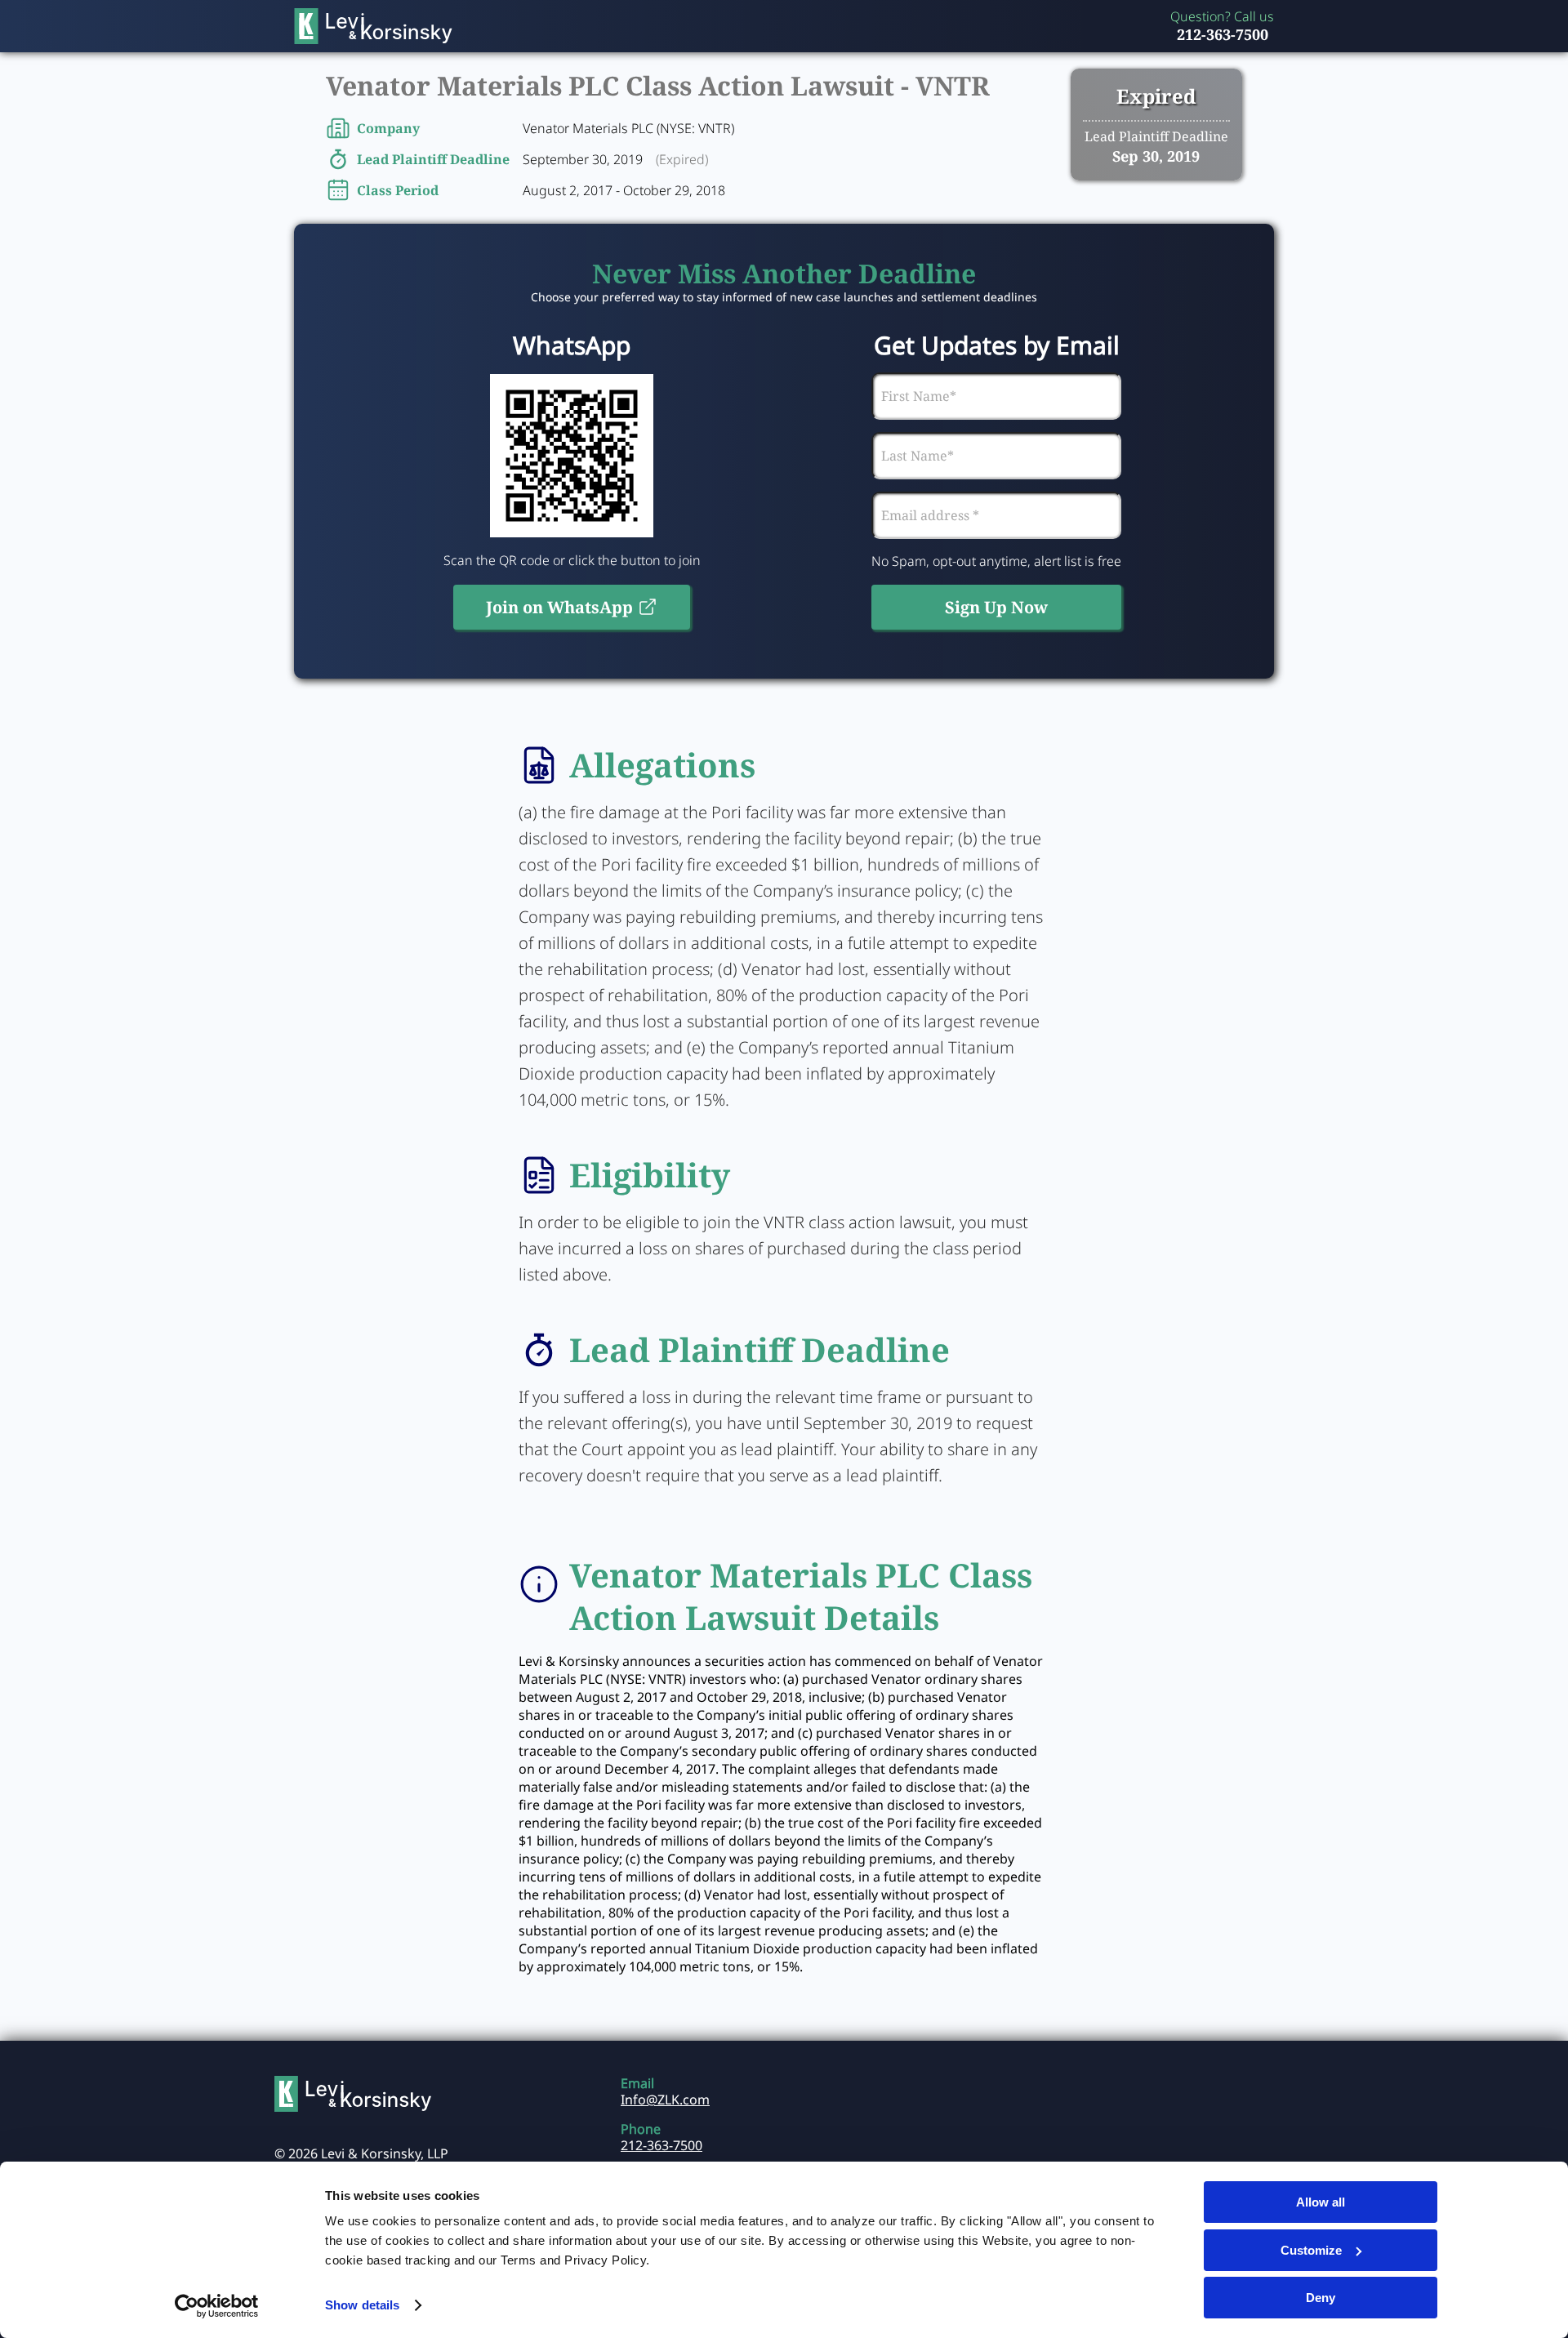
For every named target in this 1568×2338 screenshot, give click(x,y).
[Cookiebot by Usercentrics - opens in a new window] (217, 2306)
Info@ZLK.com (665, 2100)
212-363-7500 (1223, 34)
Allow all (1321, 2202)
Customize (1311, 2250)
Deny (1321, 2298)
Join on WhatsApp (559, 607)
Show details (362, 2305)
